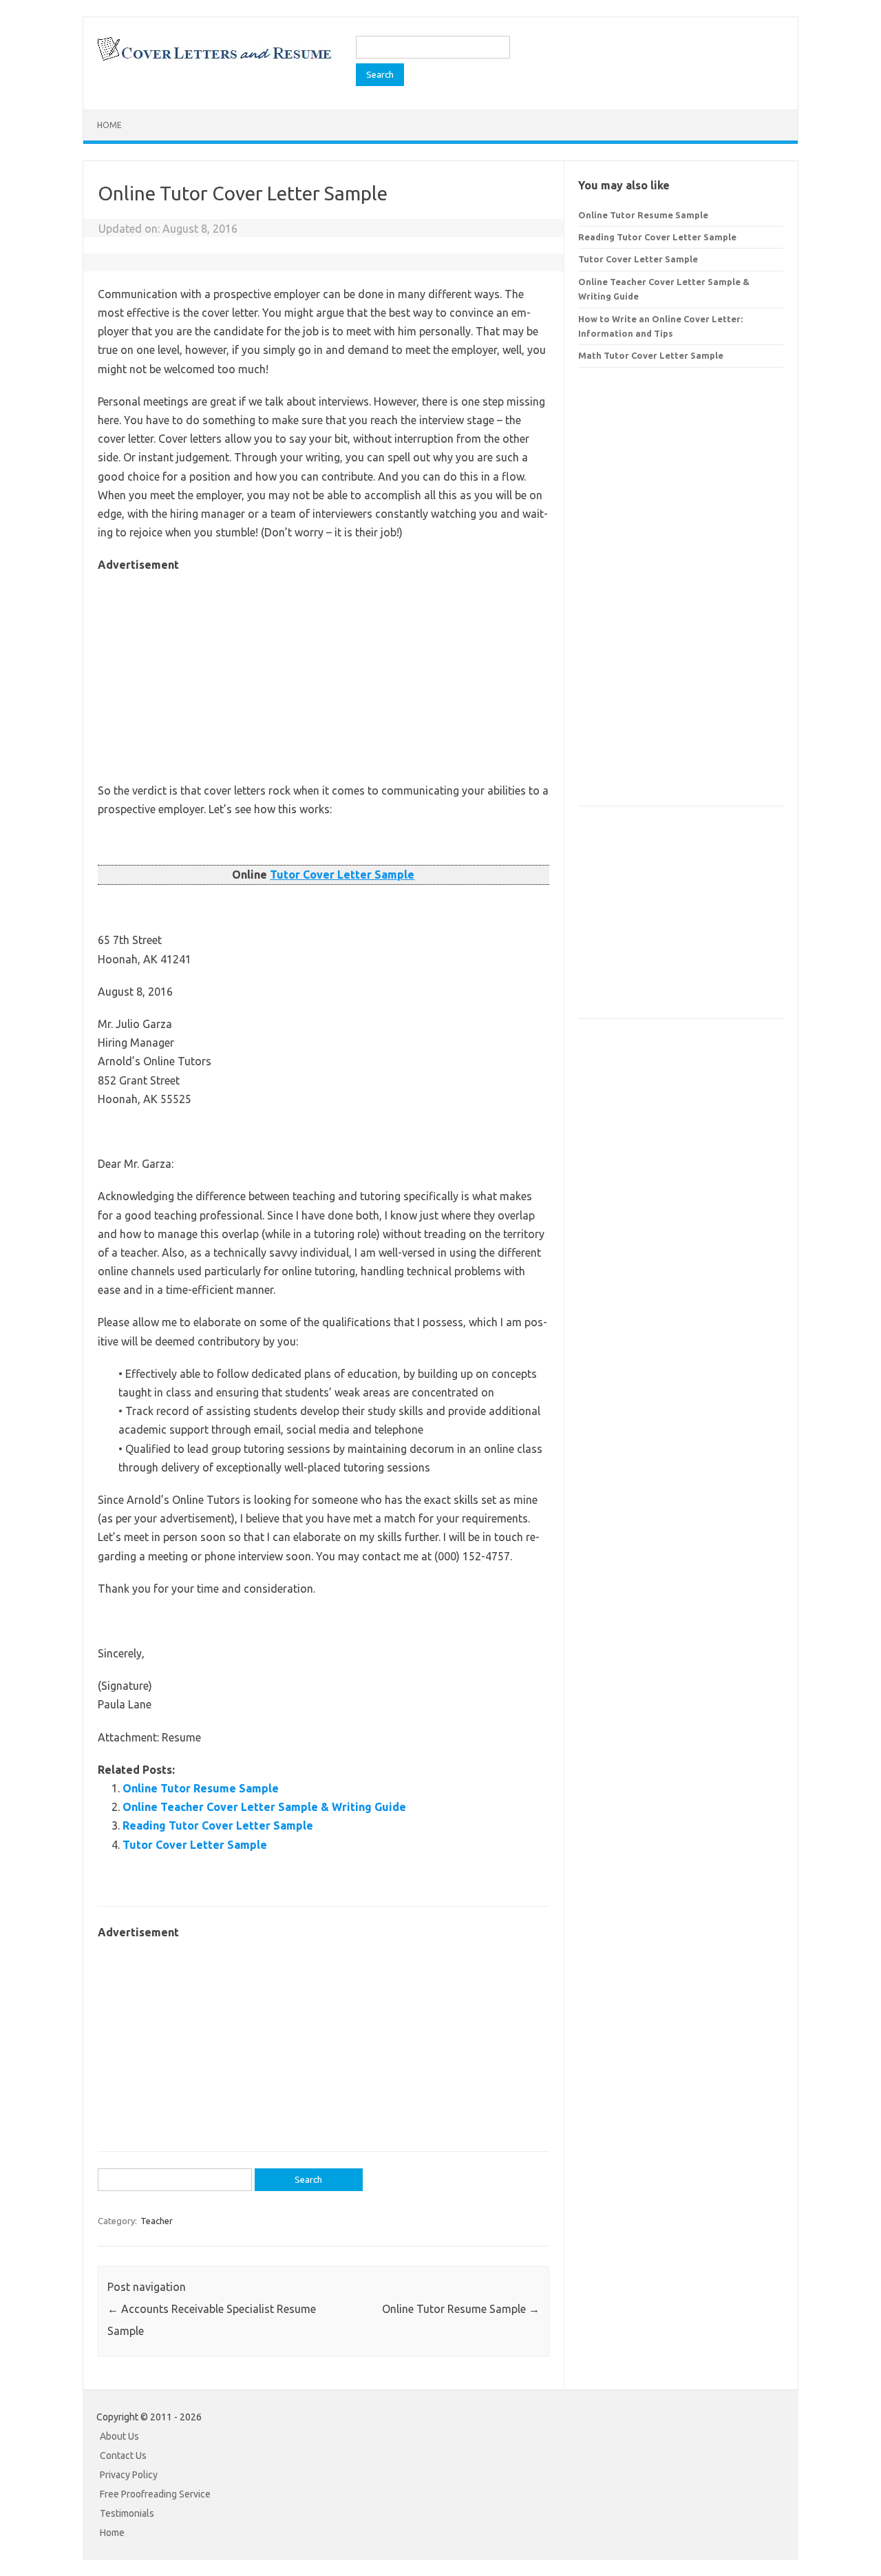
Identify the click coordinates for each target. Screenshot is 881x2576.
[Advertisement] (323, 671)
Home (109, 125)
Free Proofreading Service (155, 2494)
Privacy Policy (129, 2475)
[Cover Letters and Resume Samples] (214, 59)
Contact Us (123, 2455)
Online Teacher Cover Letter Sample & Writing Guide (264, 1807)
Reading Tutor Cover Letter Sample (218, 1825)
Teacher (157, 2221)
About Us (119, 2436)
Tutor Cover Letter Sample (342, 875)
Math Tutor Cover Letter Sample (651, 355)
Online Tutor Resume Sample (201, 1788)
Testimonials (127, 2513)
